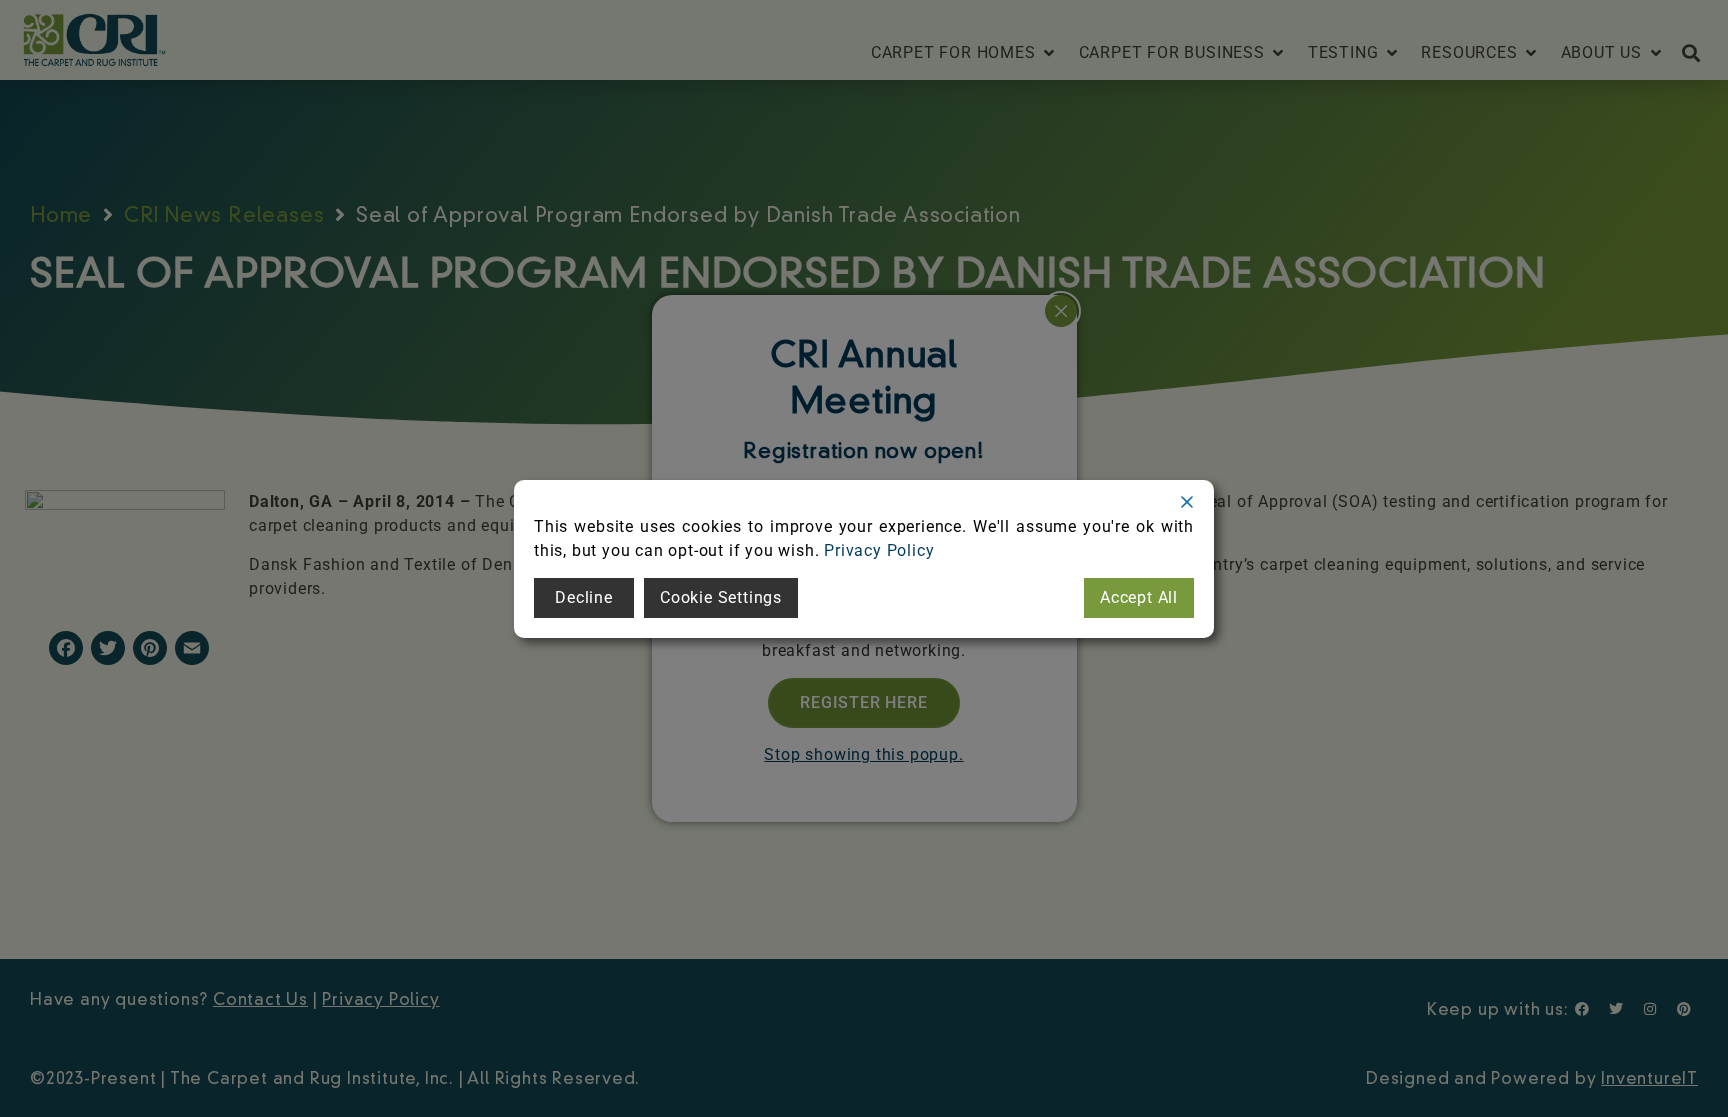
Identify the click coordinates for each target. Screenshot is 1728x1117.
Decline (584, 597)
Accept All (1139, 597)
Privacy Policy (879, 550)
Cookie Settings (721, 597)
